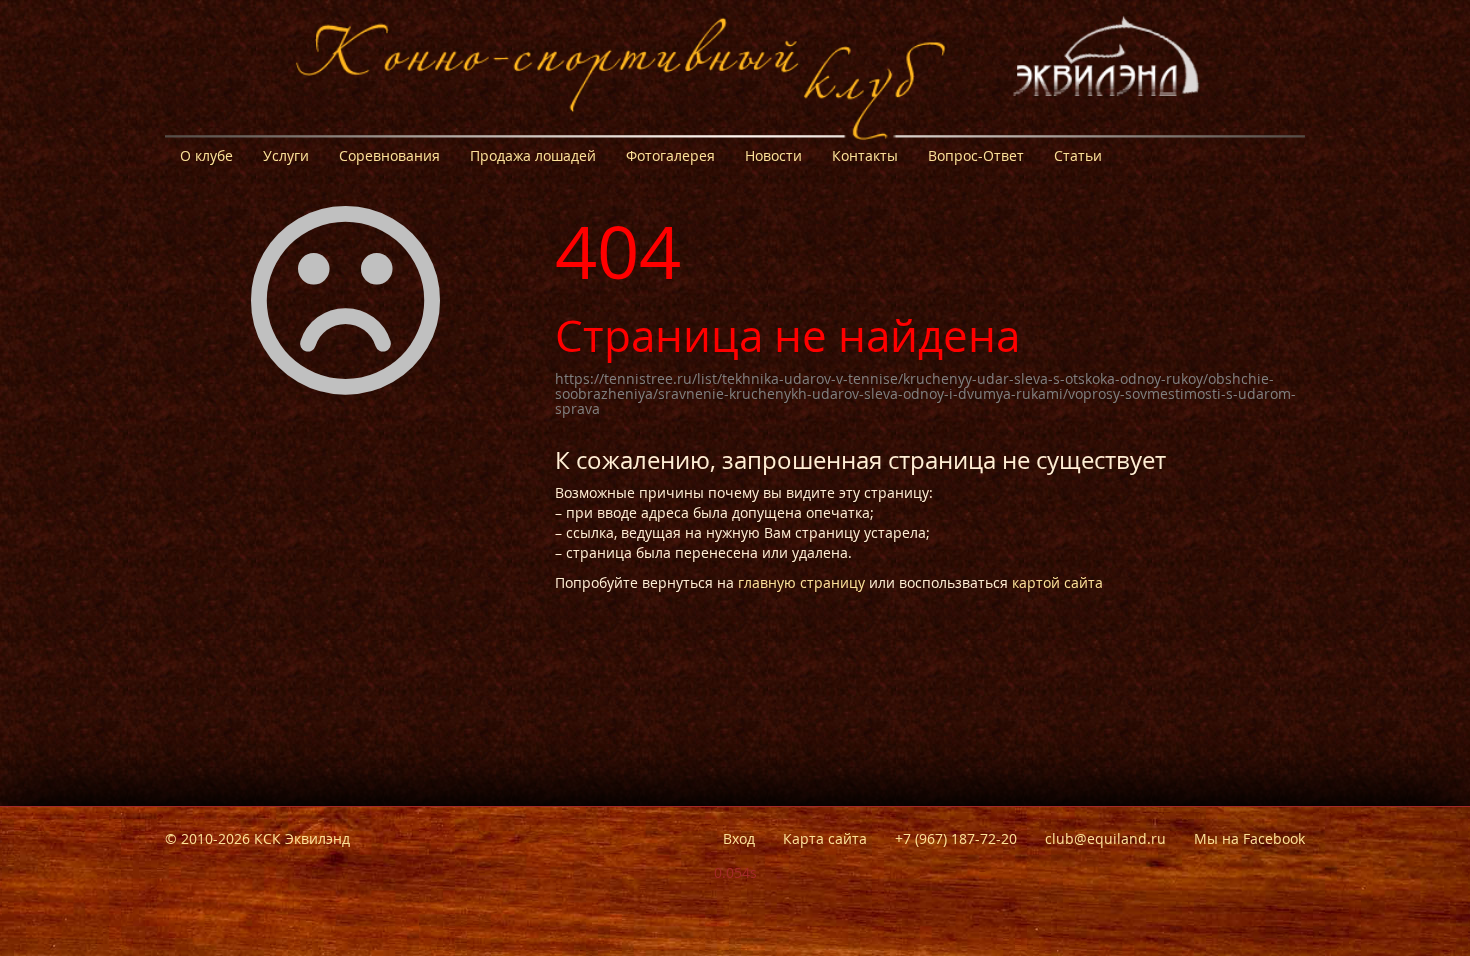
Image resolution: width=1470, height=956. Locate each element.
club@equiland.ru (1105, 838)
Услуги (286, 155)
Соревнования (389, 155)
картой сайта (1057, 582)
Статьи (1078, 155)
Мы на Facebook (1249, 838)
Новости (773, 155)
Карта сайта (825, 838)
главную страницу (801, 582)
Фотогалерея (670, 155)
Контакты (865, 155)
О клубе (206, 155)
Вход (739, 838)
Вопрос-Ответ (976, 155)
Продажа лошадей (533, 155)
